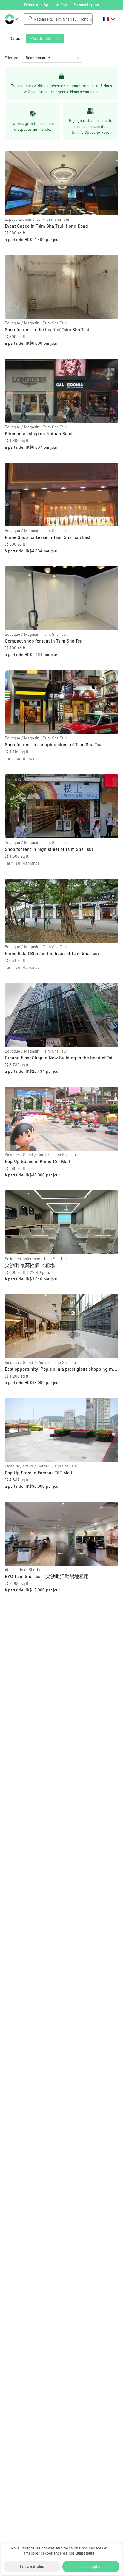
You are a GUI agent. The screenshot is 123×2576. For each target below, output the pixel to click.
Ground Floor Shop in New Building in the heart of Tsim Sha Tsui (60, 1058)
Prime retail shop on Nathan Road (39, 433)
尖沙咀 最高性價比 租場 (30, 1265)
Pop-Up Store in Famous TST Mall (38, 1473)
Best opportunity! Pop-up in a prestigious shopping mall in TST (61, 1369)
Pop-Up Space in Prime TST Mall (37, 1161)
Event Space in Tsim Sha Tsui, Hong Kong (46, 226)
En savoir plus (32, 2566)
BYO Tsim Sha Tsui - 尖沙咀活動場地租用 (47, 1576)
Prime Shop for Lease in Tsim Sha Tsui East (48, 537)
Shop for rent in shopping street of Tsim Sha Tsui (54, 744)
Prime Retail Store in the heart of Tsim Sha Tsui (52, 953)
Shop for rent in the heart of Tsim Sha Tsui (47, 329)
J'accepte (91, 2566)
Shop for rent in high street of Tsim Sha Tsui (49, 849)
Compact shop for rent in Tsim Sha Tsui (44, 641)
